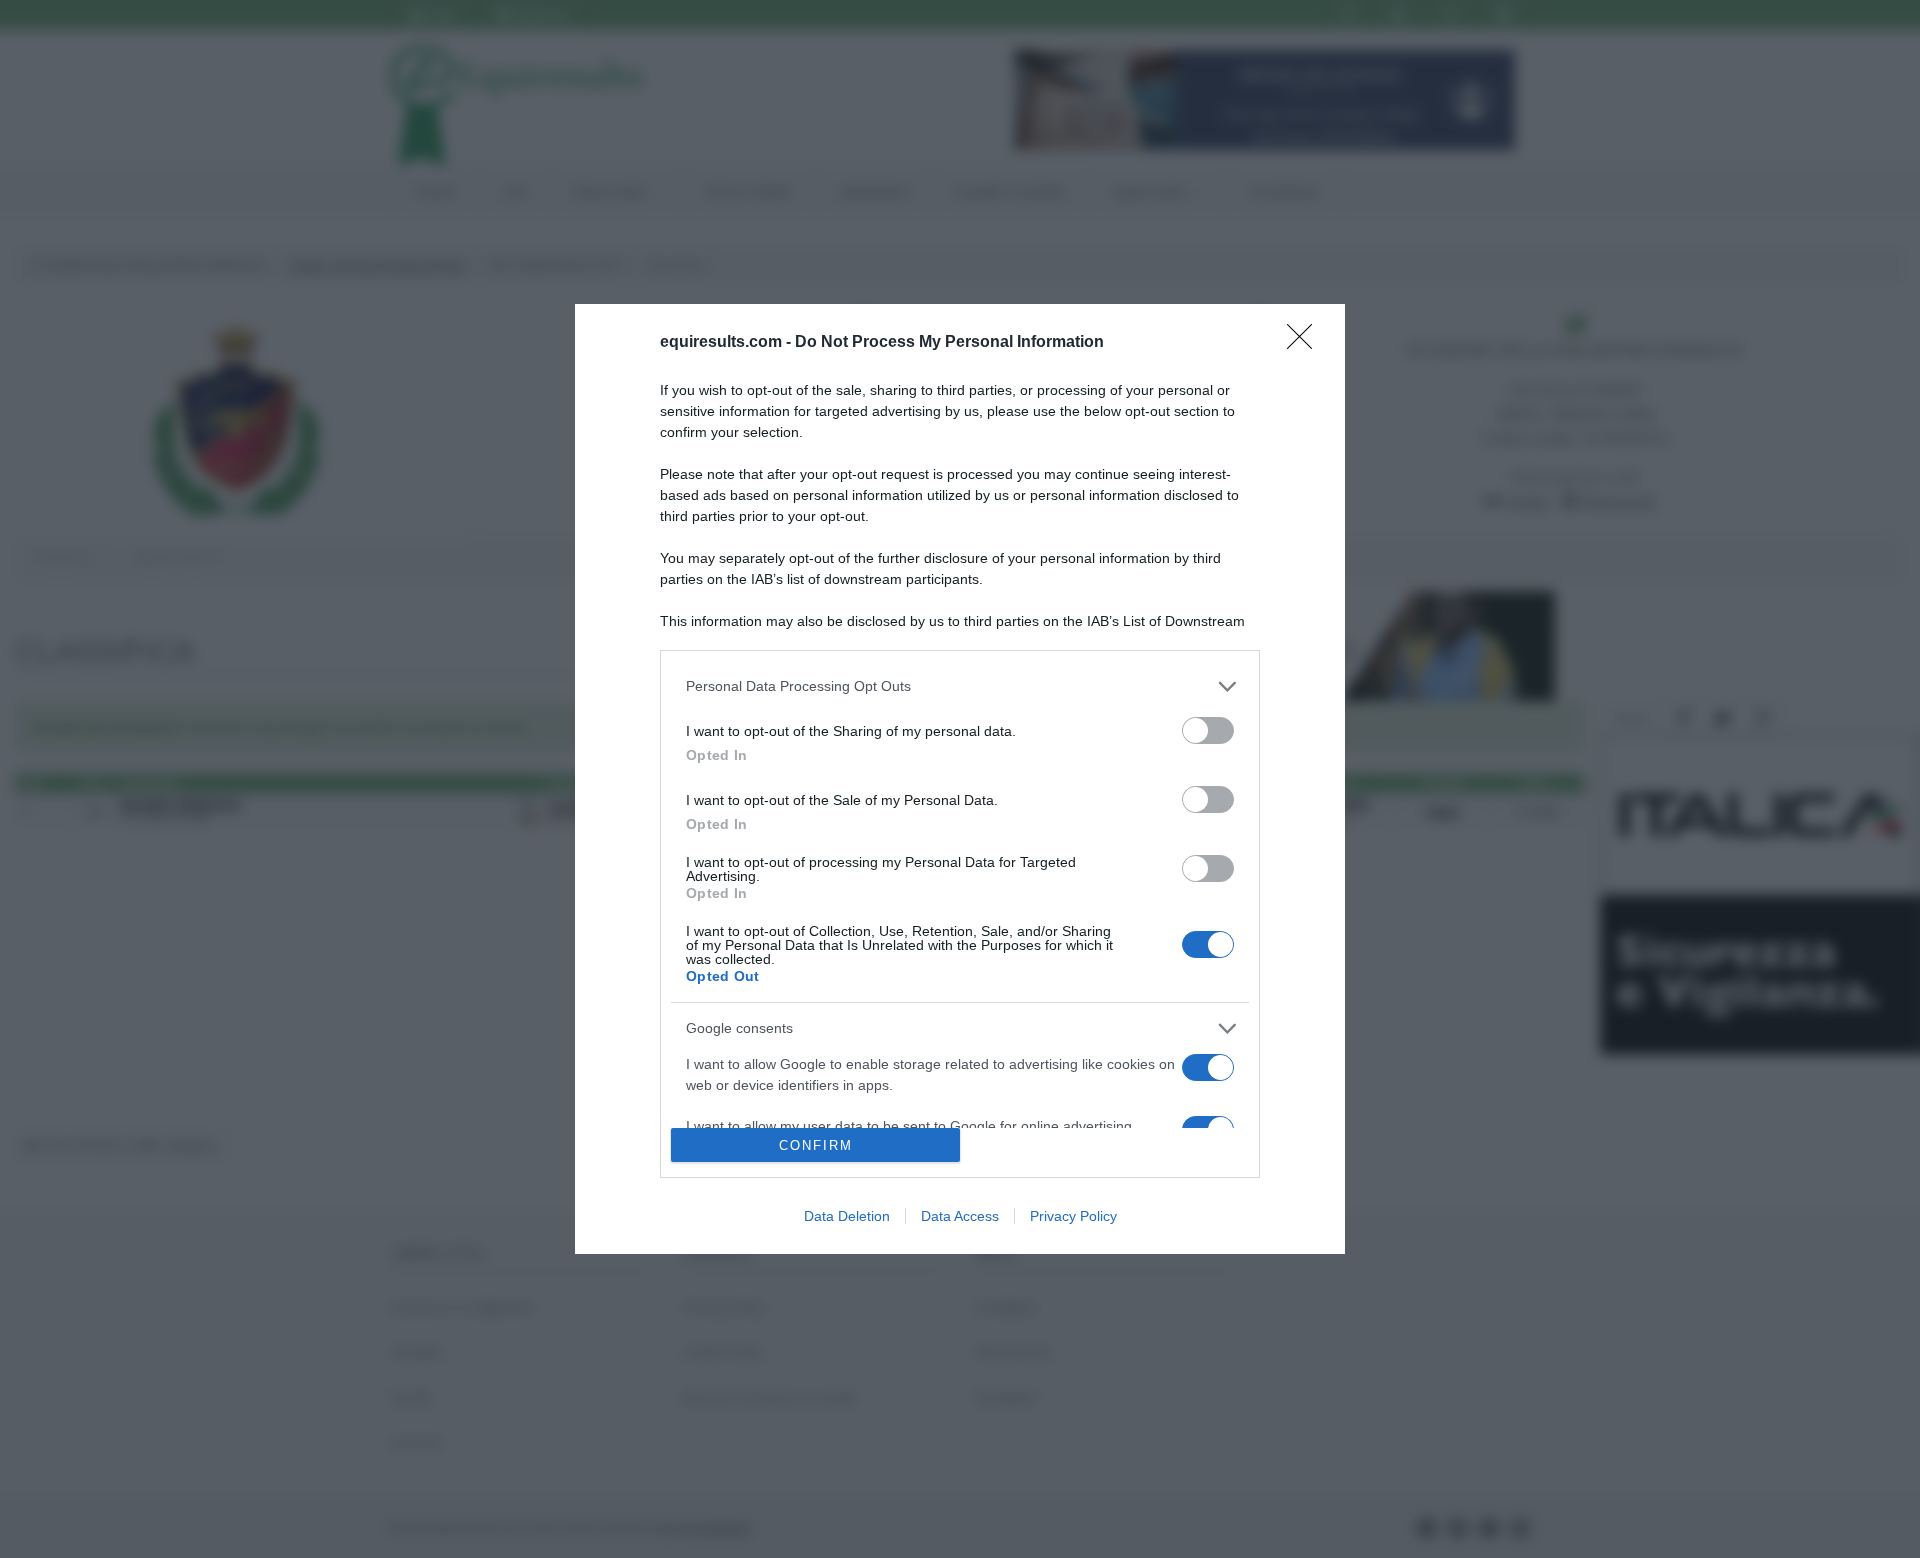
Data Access (960, 1216)
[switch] (1208, 730)
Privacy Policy (1073, 1216)
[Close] (1306, 343)
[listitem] (960, 686)
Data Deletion (847, 1216)
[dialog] (960, 779)
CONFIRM (816, 1145)
